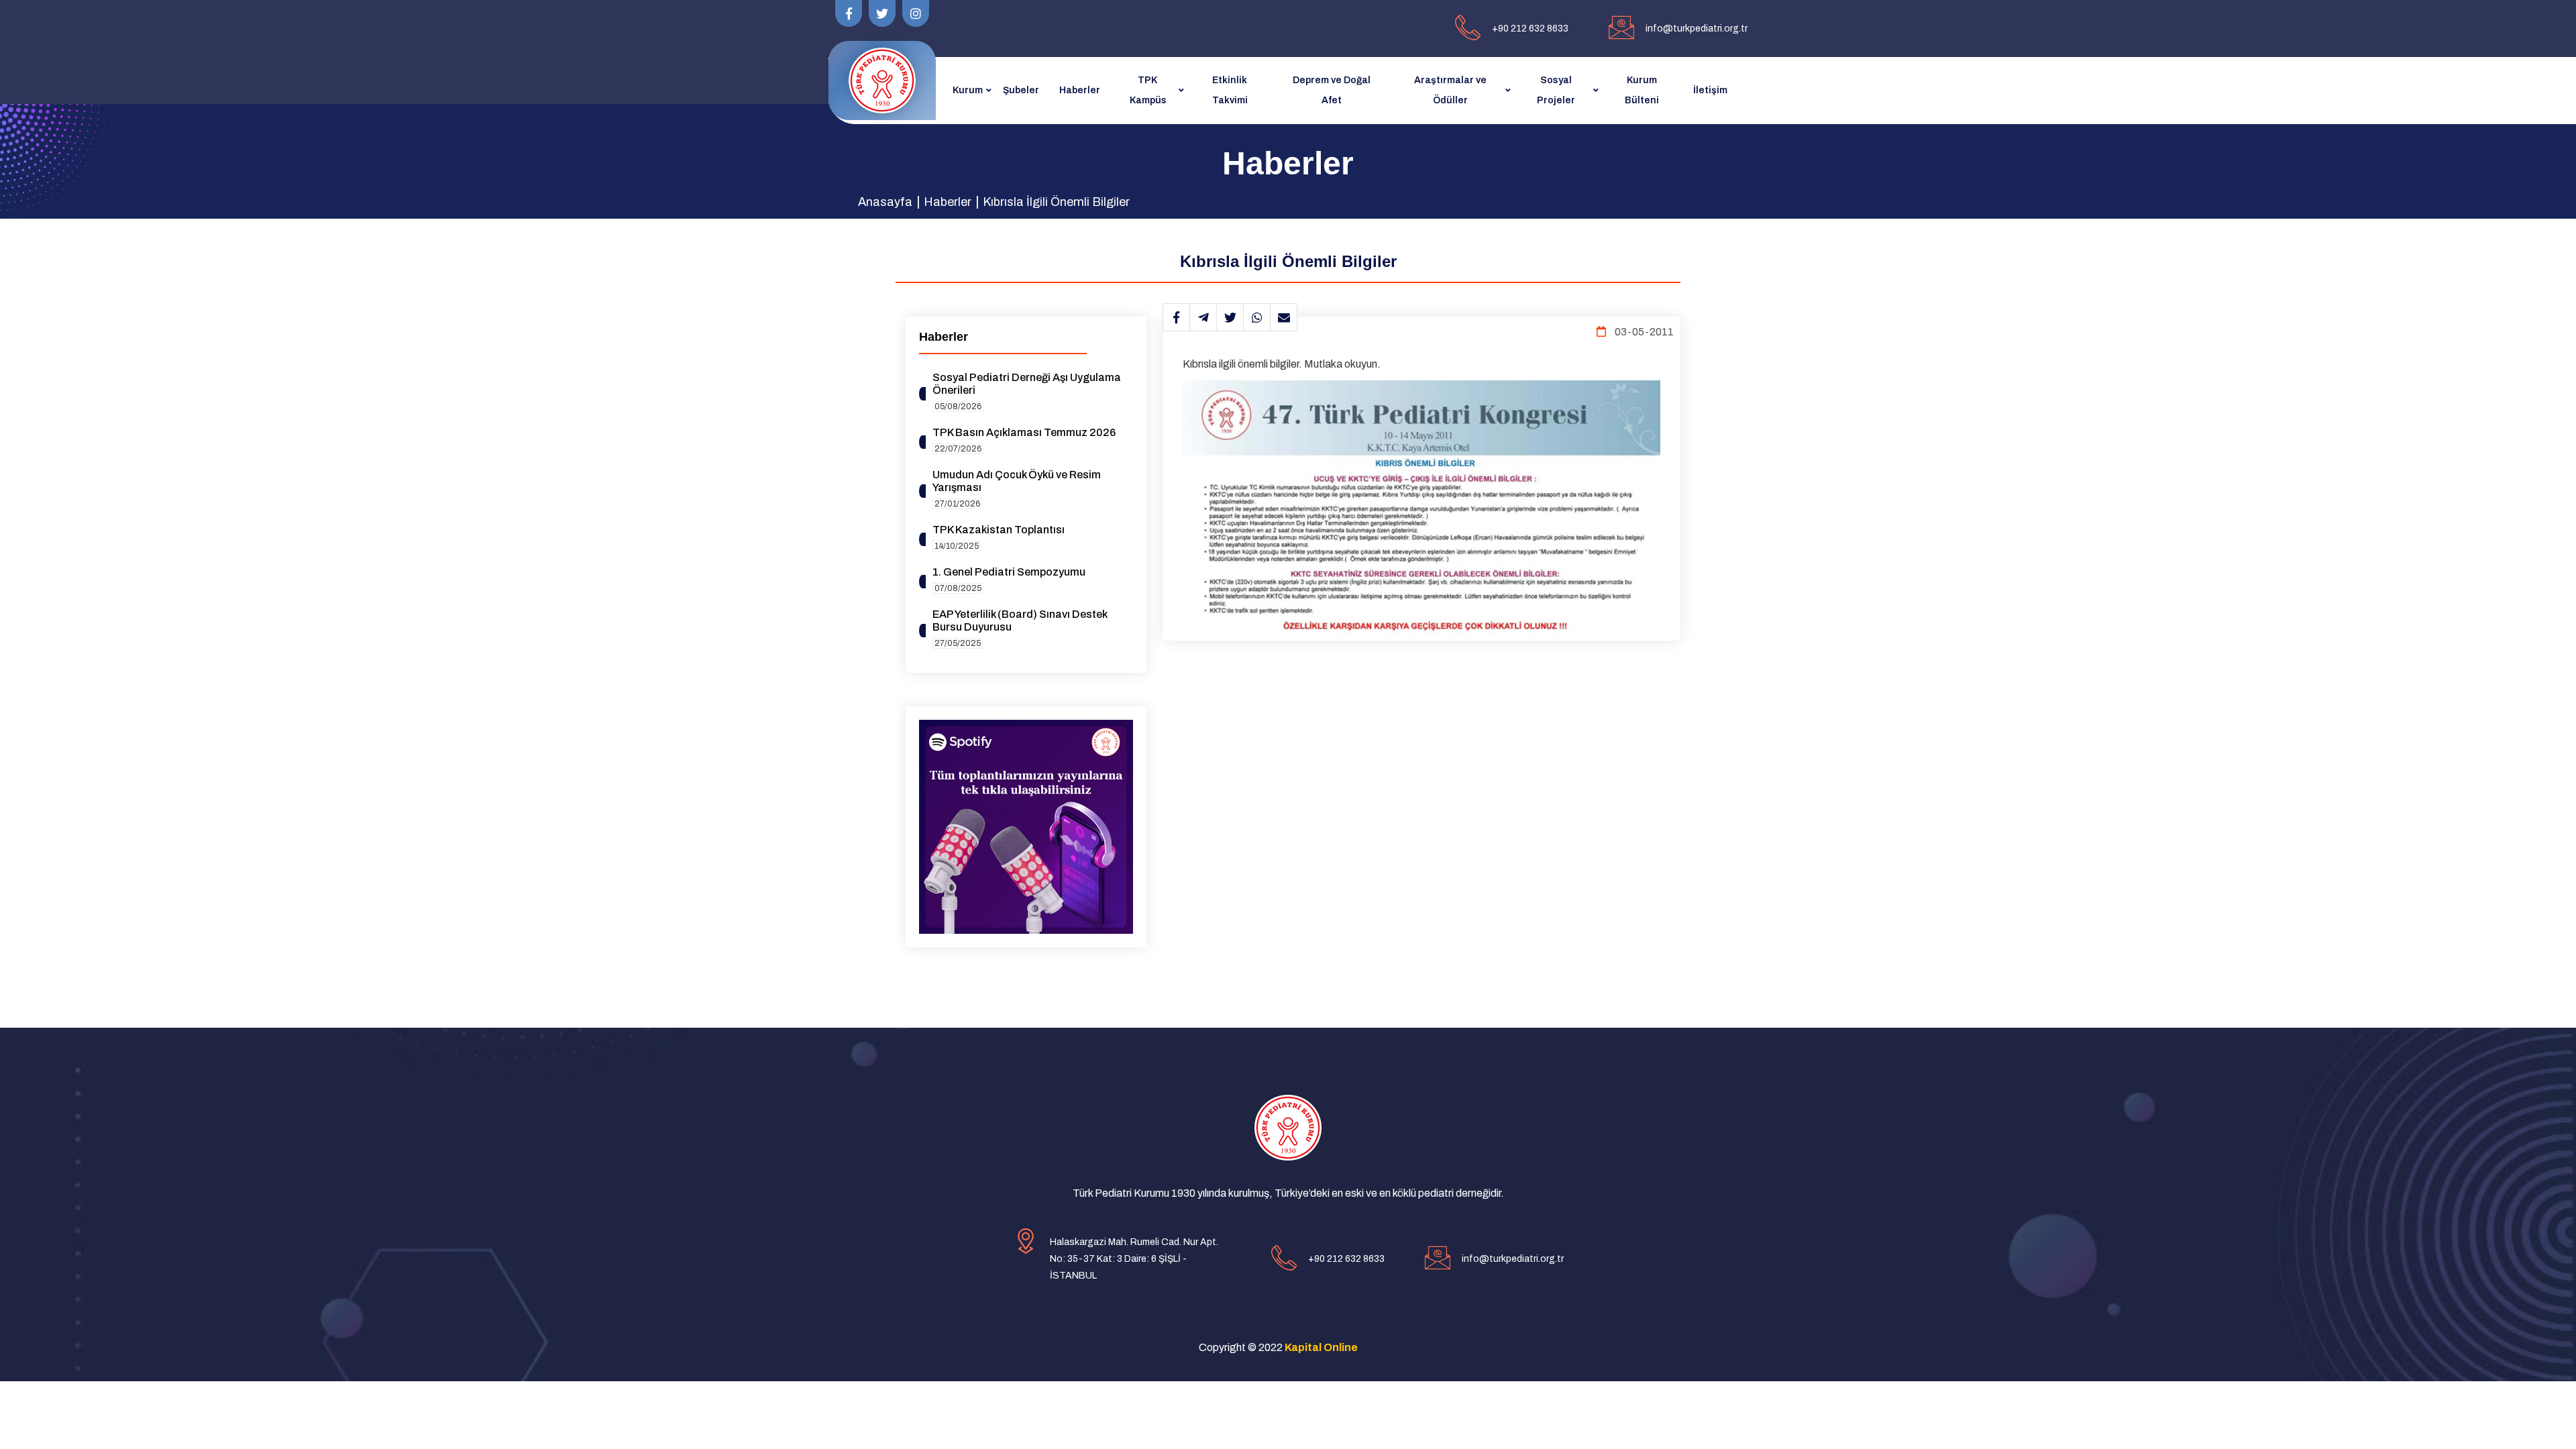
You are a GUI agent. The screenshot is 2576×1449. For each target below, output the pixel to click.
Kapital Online (1321, 1347)
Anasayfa (885, 202)
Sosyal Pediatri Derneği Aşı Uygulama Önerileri (1027, 384)
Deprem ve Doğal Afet (1332, 90)
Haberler (1080, 90)
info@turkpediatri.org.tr (1697, 29)
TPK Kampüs (1148, 90)
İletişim (1710, 90)
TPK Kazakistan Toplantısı (999, 530)
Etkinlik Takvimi (1230, 90)
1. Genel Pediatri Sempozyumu (1009, 572)
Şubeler (1021, 90)
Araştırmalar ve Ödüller (1450, 90)
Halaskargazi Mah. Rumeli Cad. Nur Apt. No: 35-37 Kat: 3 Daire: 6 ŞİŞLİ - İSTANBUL (1134, 1259)
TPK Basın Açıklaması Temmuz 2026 (1024, 432)
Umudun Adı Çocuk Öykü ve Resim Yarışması (1017, 481)
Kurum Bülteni (1642, 90)
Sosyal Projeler (1556, 90)
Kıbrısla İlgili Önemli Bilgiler (1056, 202)
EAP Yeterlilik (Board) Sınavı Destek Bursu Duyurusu (1020, 621)
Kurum (968, 90)
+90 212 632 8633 (1530, 29)
